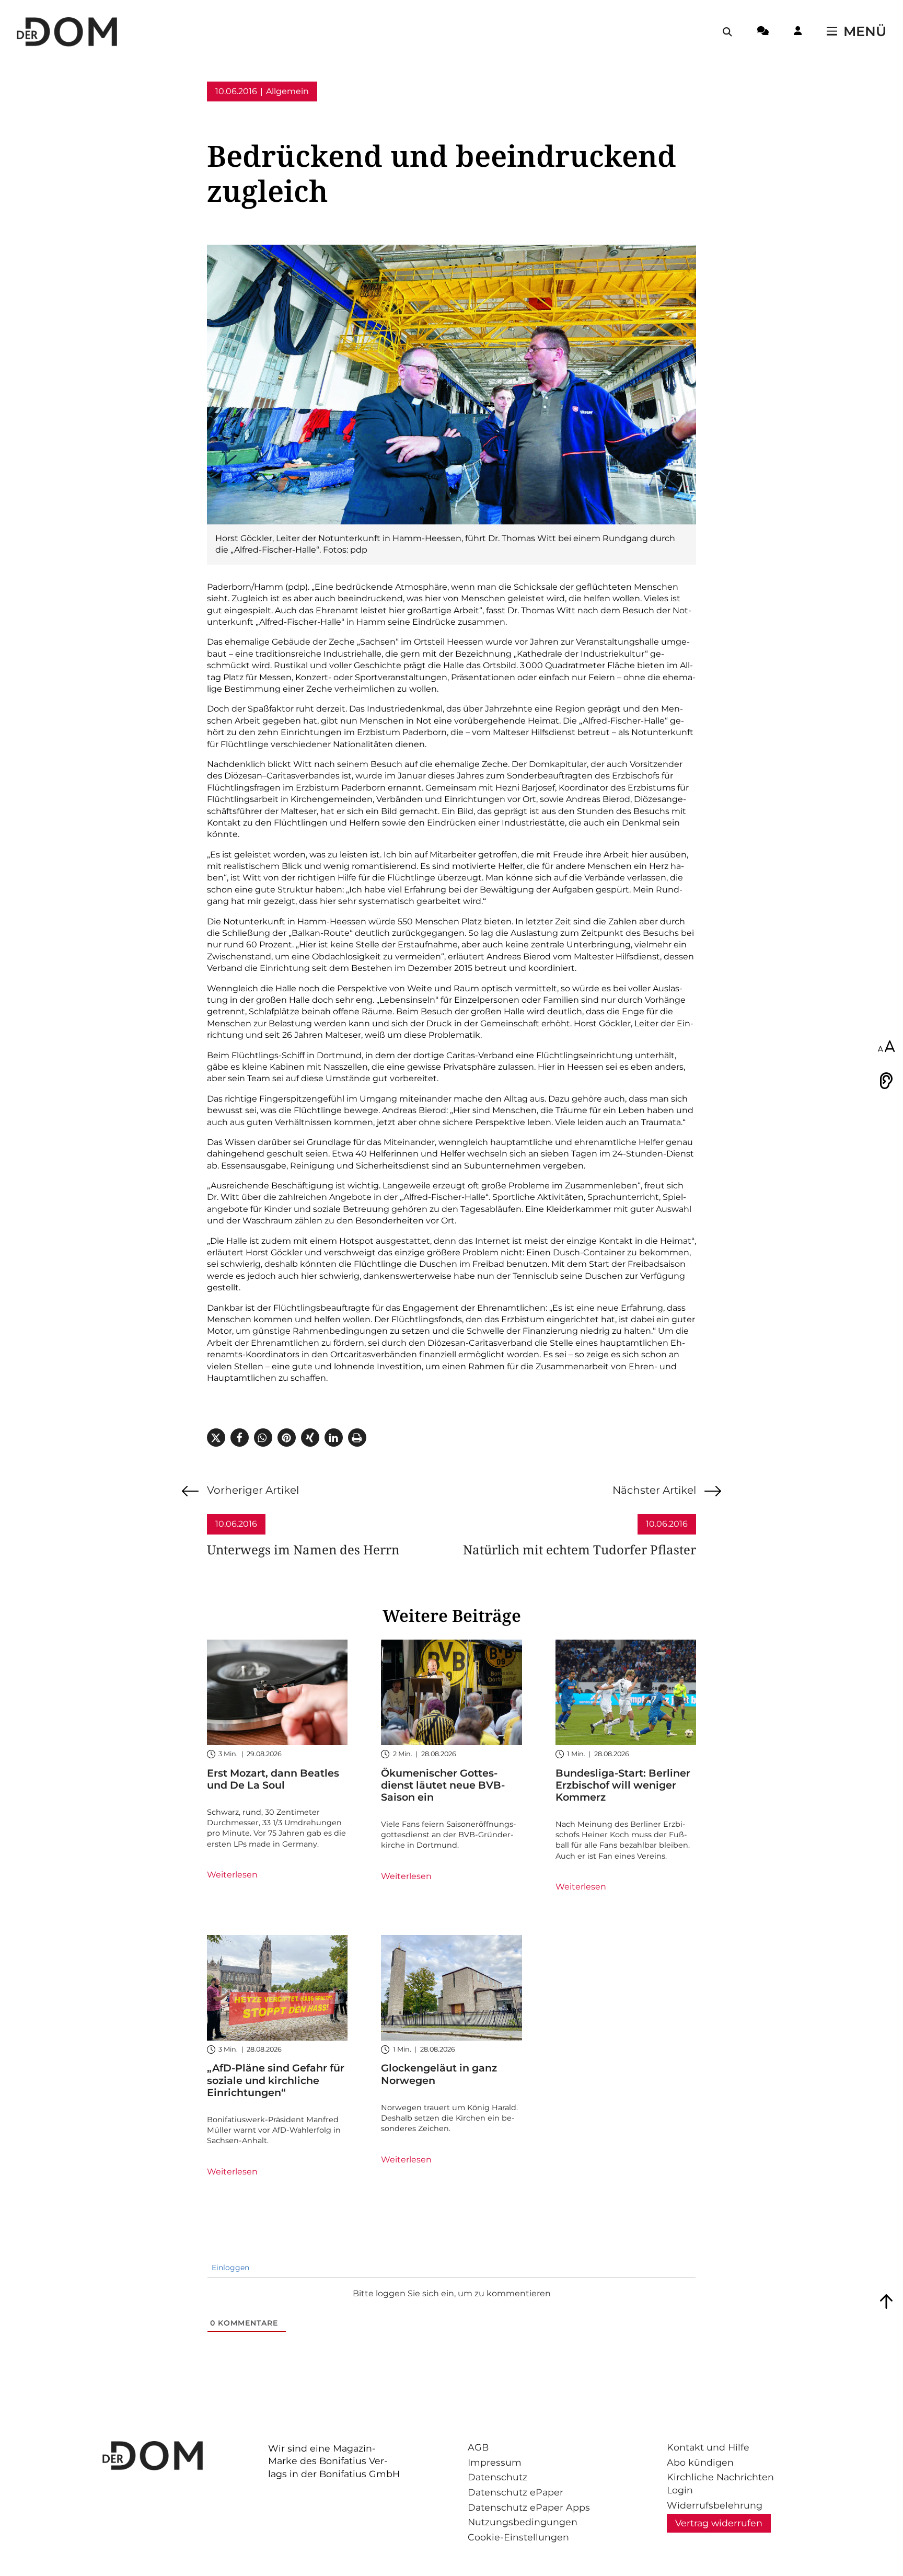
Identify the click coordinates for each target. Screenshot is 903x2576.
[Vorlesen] (886, 1081)
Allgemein (287, 91)
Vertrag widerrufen (719, 2523)
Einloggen (229, 2268)
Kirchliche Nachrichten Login (720, 2483)
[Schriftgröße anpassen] (886, 1047)
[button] (216, 1438)
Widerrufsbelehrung (715, 2505)
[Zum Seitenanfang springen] (886, 2302)
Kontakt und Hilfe (708, 2447)
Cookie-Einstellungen (518, 2537)
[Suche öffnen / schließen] (727, 32)
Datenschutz (497, 2477)
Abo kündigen (700, 2462)
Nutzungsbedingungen (523, 2522)
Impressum (495, 2462)
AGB (478, 2447)
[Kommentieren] (763, 32)
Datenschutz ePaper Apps (529, 2507)
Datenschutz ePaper (516, 2492)
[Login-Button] (798, 32)
